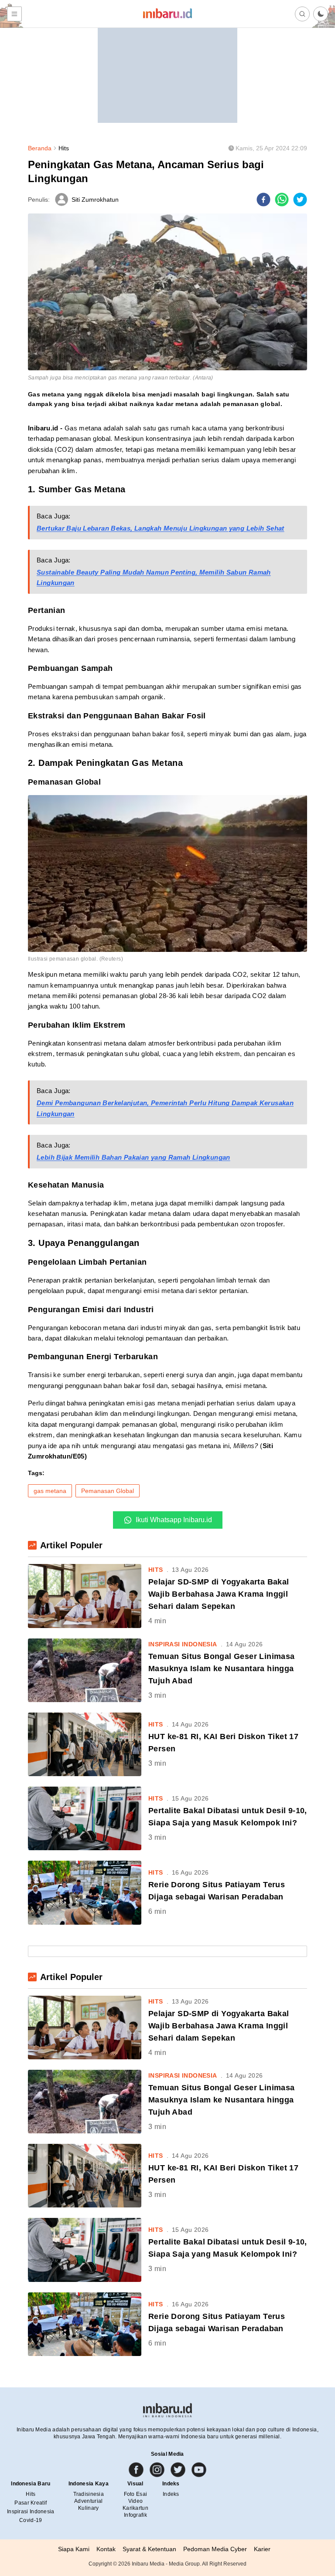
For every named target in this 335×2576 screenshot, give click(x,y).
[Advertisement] (167, 68)
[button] (321, 14)
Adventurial (88, 2501)
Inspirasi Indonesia (31, 2512)
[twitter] (300, 200)
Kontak (106, 2549)
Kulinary (88, 2508)
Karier (262, 2549)
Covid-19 (31, 2520)
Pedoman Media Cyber (215, 2549)
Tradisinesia (89, 2494)
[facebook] (263, 200)
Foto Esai (136, 2494)
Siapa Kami (74, 2549)
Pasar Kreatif (31, 2503)
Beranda (40, 148)
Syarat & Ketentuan (149, 2549)
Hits (64, 148)
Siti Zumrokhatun (95, 200)
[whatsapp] (282, 200)
